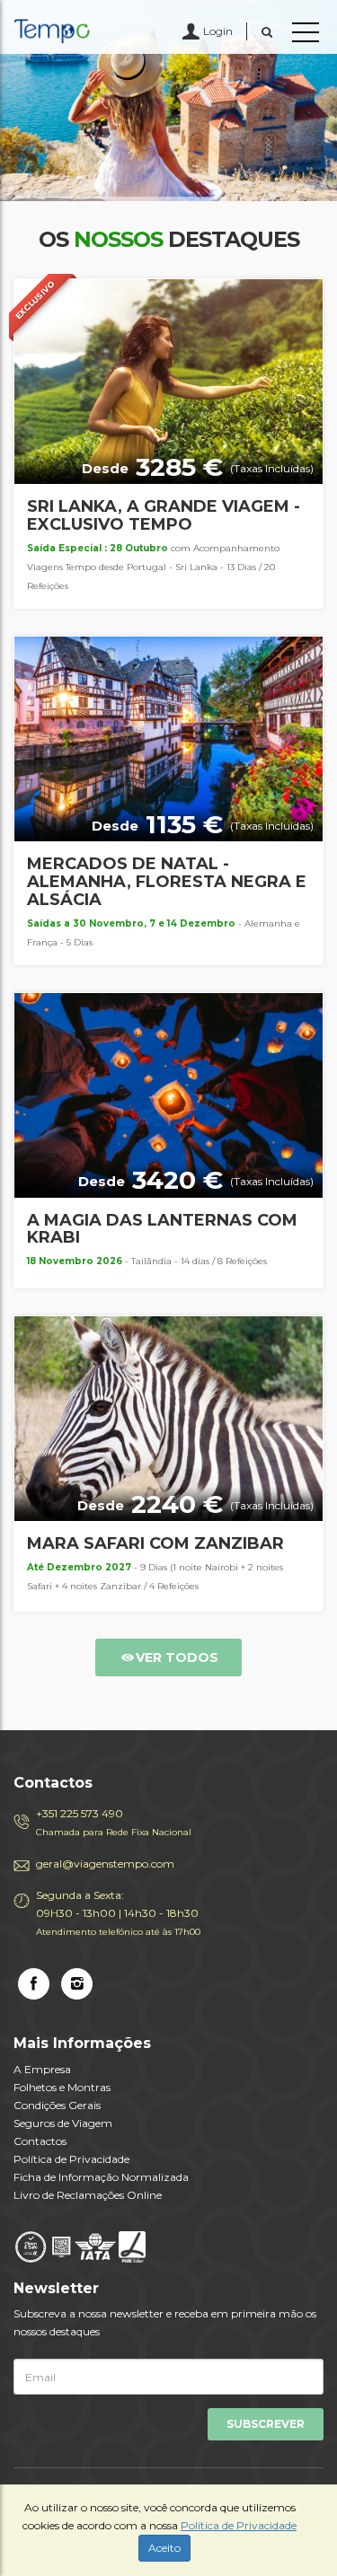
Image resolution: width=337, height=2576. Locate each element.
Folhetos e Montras (62, 2087)
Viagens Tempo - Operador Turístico (94, 31)
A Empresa (42, 2069)
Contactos (40, 2141)
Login (218, 31)
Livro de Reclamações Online (88, 2195)
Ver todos (177, 1657)
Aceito (164, 2548)
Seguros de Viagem (63, 2123)
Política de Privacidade (71, 2159)
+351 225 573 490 (114, 1822)
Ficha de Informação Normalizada (101, 2177)
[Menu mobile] (306, 36)
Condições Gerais (57, 2105)
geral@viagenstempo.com (105, 1864)
